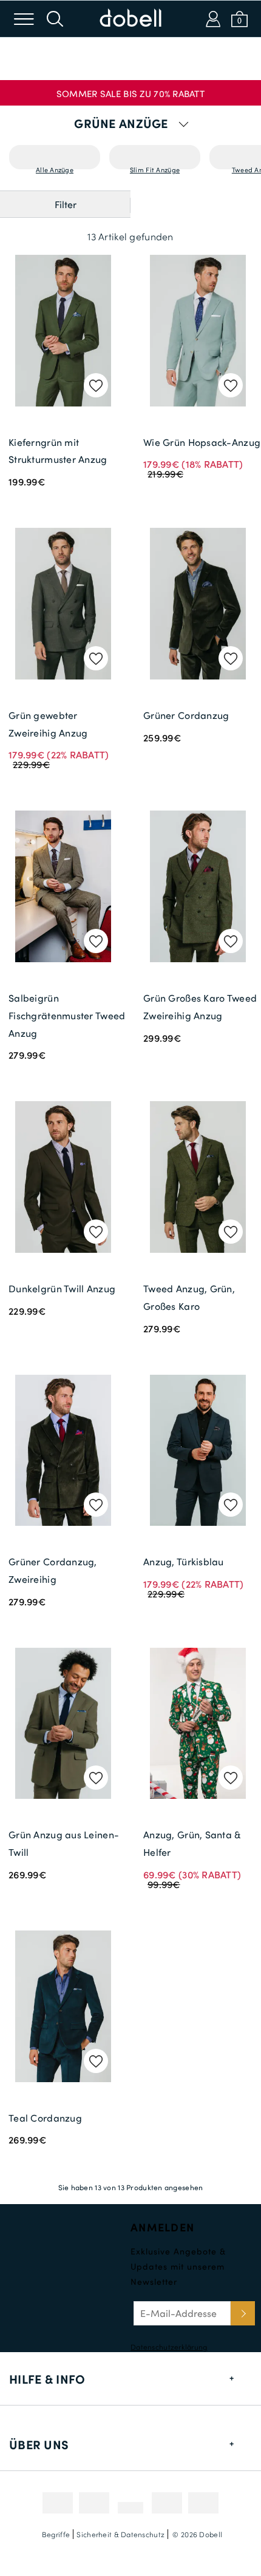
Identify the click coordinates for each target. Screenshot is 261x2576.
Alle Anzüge (55, 167)
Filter (66, 204)
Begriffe (56, 2534)
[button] (130, 89)
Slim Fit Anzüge (155, 167)
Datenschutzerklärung (169, 2347)
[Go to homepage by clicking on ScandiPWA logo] (130, 19)
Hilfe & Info (47, 2379)
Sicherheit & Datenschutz (120, 2534)
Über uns (39, 2444)
